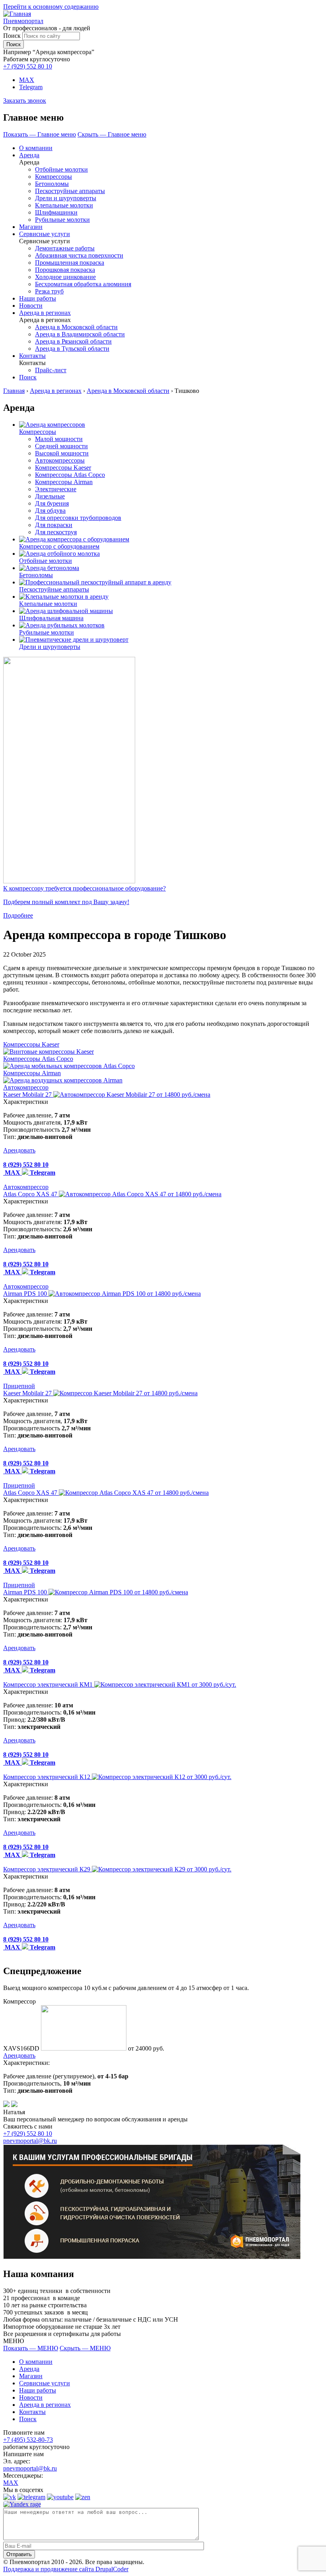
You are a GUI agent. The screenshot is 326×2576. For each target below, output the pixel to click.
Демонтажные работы (65, 248)
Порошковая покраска (65, 270)
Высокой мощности (62, 453)
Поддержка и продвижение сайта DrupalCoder (66, 2569)
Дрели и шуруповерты (66, 198)
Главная (14, 391)
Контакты (32, 356)
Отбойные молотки (61, 169)
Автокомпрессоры (60, 460)
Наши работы (38, 298)
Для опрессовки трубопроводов (78, 518)
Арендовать (19, 1150)
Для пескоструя (56, 532)
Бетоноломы (52, 184)
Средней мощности (61, 446)
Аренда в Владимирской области (80, 334)
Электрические (56, 489)
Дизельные (50, 496)
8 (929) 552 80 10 (26, 1165)
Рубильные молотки (62, 220)
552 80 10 (28, 66)
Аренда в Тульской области (72, 349)
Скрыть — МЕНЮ (85, 2348)
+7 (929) (28, 2134)
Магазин (31, 227)
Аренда (29, 155)
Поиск (12, 36)
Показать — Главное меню (40, 134)
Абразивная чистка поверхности (79, 255)
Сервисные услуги (45, 234)
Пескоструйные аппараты (70, 191)
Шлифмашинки (56, 212)
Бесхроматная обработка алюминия (83, 284)
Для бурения (52, 503)
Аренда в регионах (45, 313)
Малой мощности (59, 439)
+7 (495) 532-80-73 (28, 2440)
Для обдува (50, 511)
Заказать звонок (25, 101)
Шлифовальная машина (51, 618)
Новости (31, 306)
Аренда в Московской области (76, 327)
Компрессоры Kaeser (63, 468)
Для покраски (54, 525)
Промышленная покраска (70, 263)
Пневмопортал (23, 21)
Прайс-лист (51, 370)
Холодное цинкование (65, 277)
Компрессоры (53, 177)
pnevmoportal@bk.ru (30, 2141)
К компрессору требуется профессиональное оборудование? (84, 888)
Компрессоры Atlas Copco (70, 475)
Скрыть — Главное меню (112, 134)
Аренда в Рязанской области (73, 341)
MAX (27, 80)
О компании (36, 148)
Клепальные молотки (64, 205)
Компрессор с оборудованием (59, 546)
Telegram (31, 87)
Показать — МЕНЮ (31, 2348)
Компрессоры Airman (64, 482)
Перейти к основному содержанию (51, 7)
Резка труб (49, 291)
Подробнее (18, 915)
